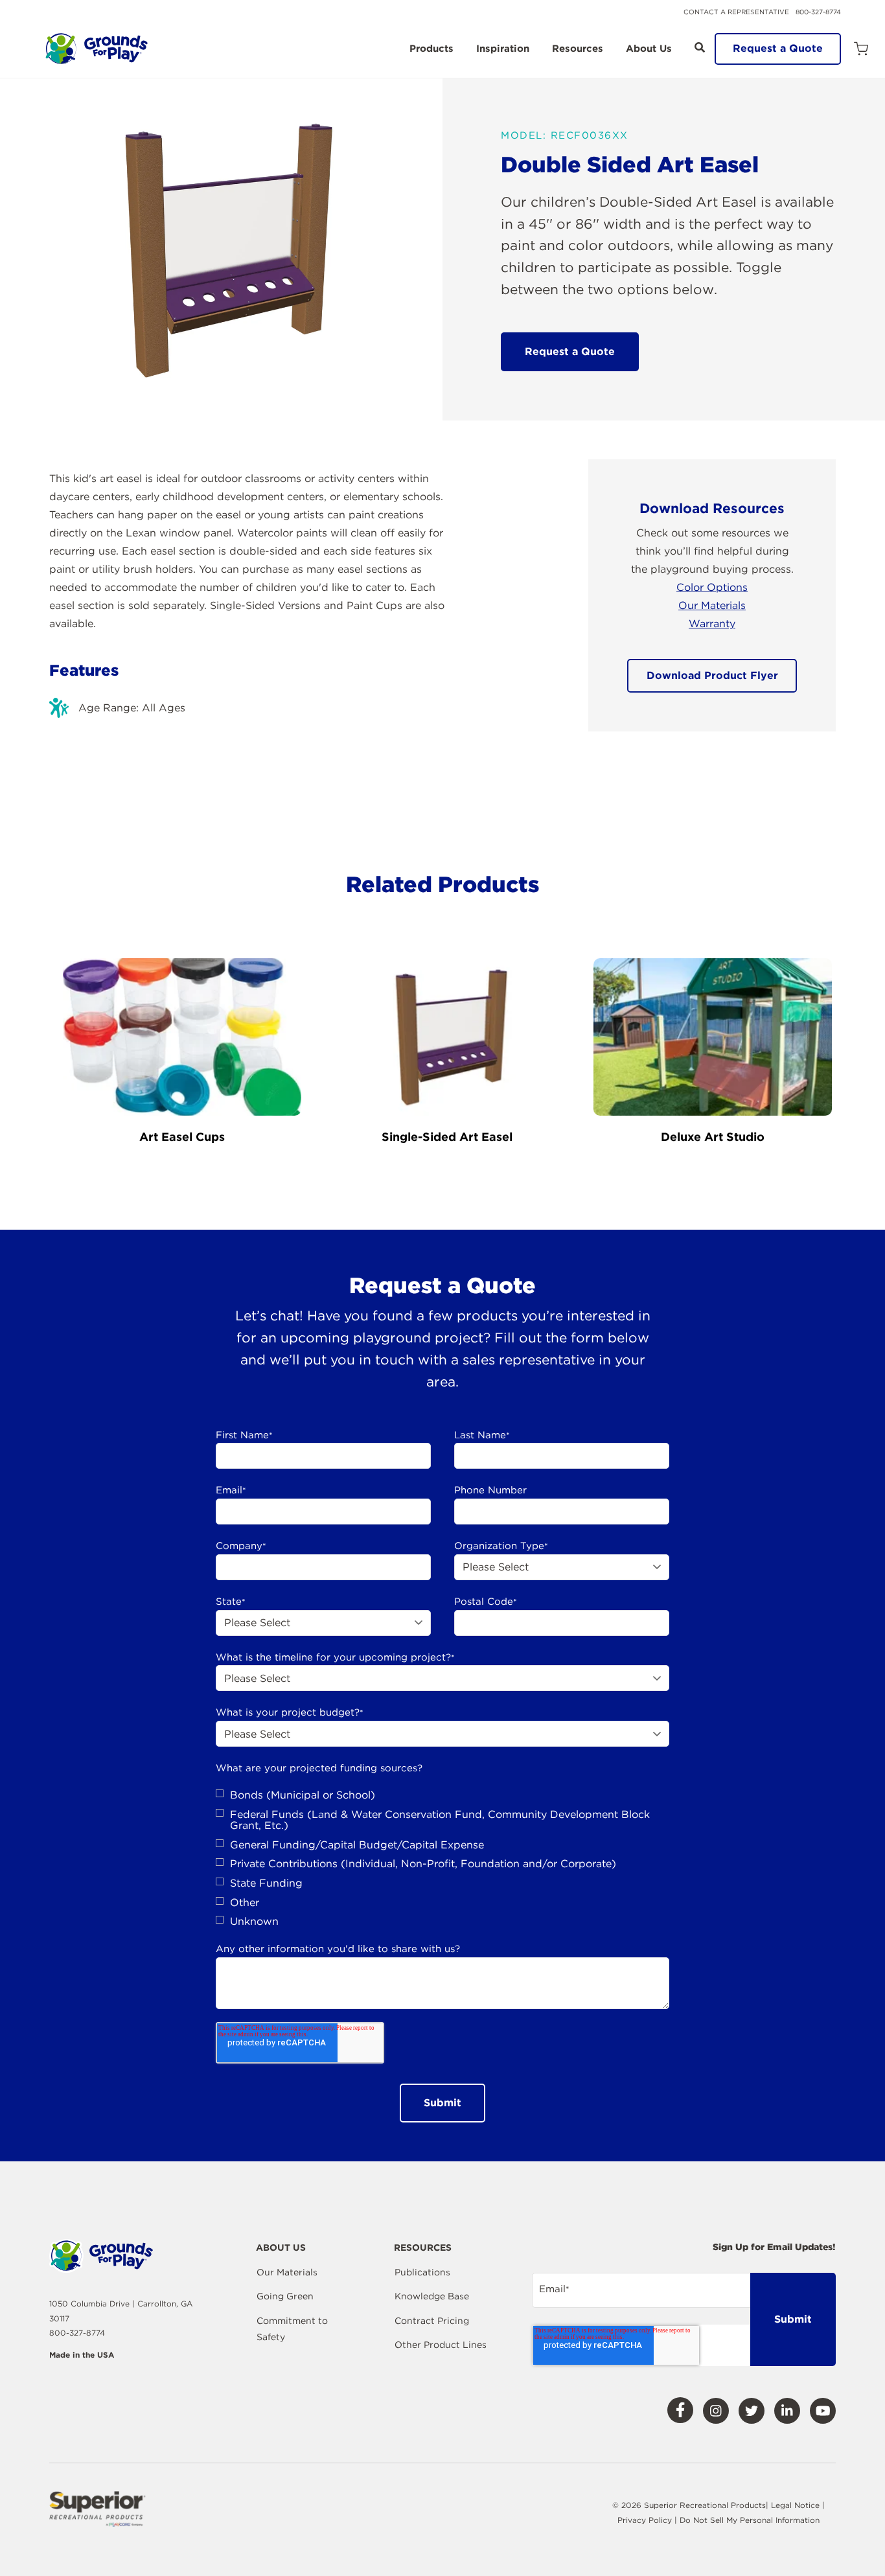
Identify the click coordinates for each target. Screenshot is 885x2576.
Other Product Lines (441, 2345)
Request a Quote (778, 48)
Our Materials (712, 605)
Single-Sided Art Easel (447, 1137)
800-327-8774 (818, 12)
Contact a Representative (736, 12)
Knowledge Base (432, 2296)
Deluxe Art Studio (713, 1137)
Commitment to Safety (292, 2329)
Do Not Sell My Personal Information (750, 2520)
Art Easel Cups (182, 1137)
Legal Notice (795, 2505)
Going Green (285, 2296)
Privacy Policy (646, 2520)
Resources (578, 49)
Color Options (712, 587)
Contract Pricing (432, 2321)
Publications (422, 2272)
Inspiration (503, 49)
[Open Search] (700, 47)
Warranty (712, 624)
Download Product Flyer (712, 675)
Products (431, 49)
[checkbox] (442, 1858)
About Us (649, 49)
